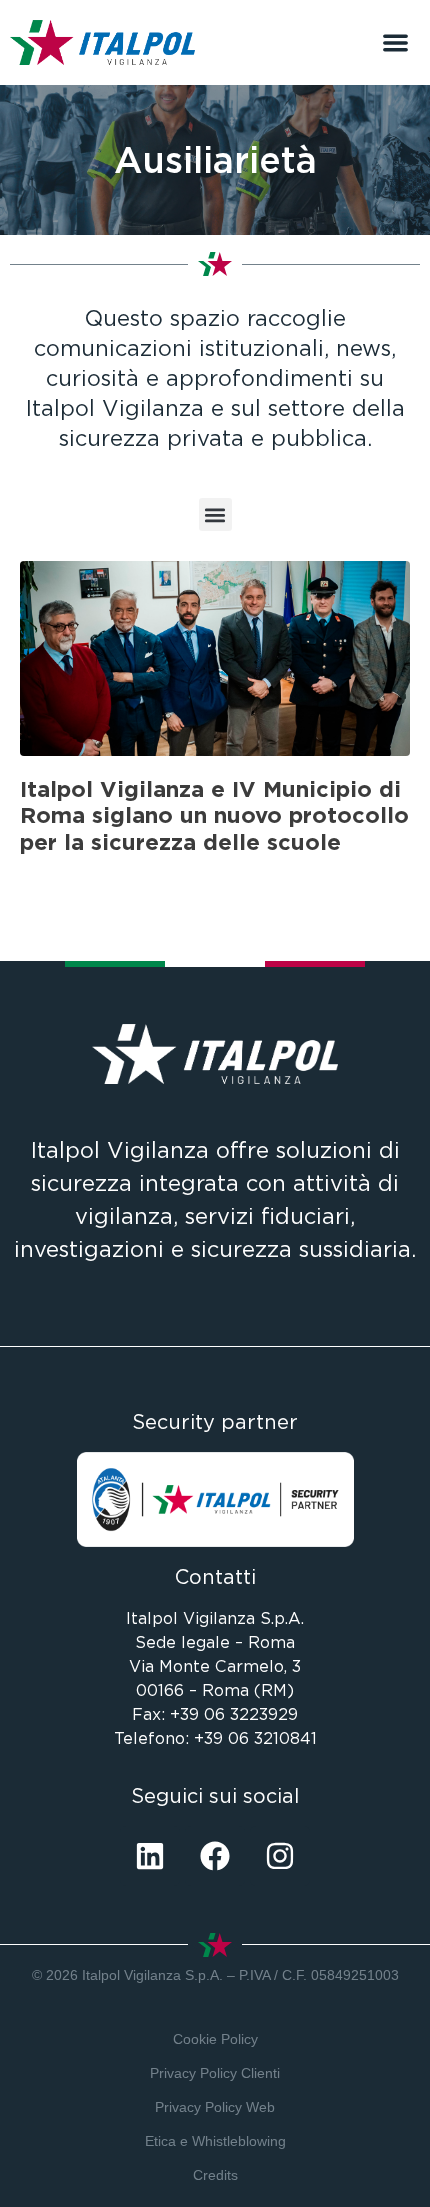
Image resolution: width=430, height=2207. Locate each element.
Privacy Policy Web (215, 2107)
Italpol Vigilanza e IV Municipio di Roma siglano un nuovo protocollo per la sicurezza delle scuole (214, 815)
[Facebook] (215, 1856)
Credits (215, 2175)
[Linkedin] (150, 1856)
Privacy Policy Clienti (215, 2073)
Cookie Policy (215, 2039)
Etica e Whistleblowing (215, 2141)
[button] (396, 42)
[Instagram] (280, 1856)
